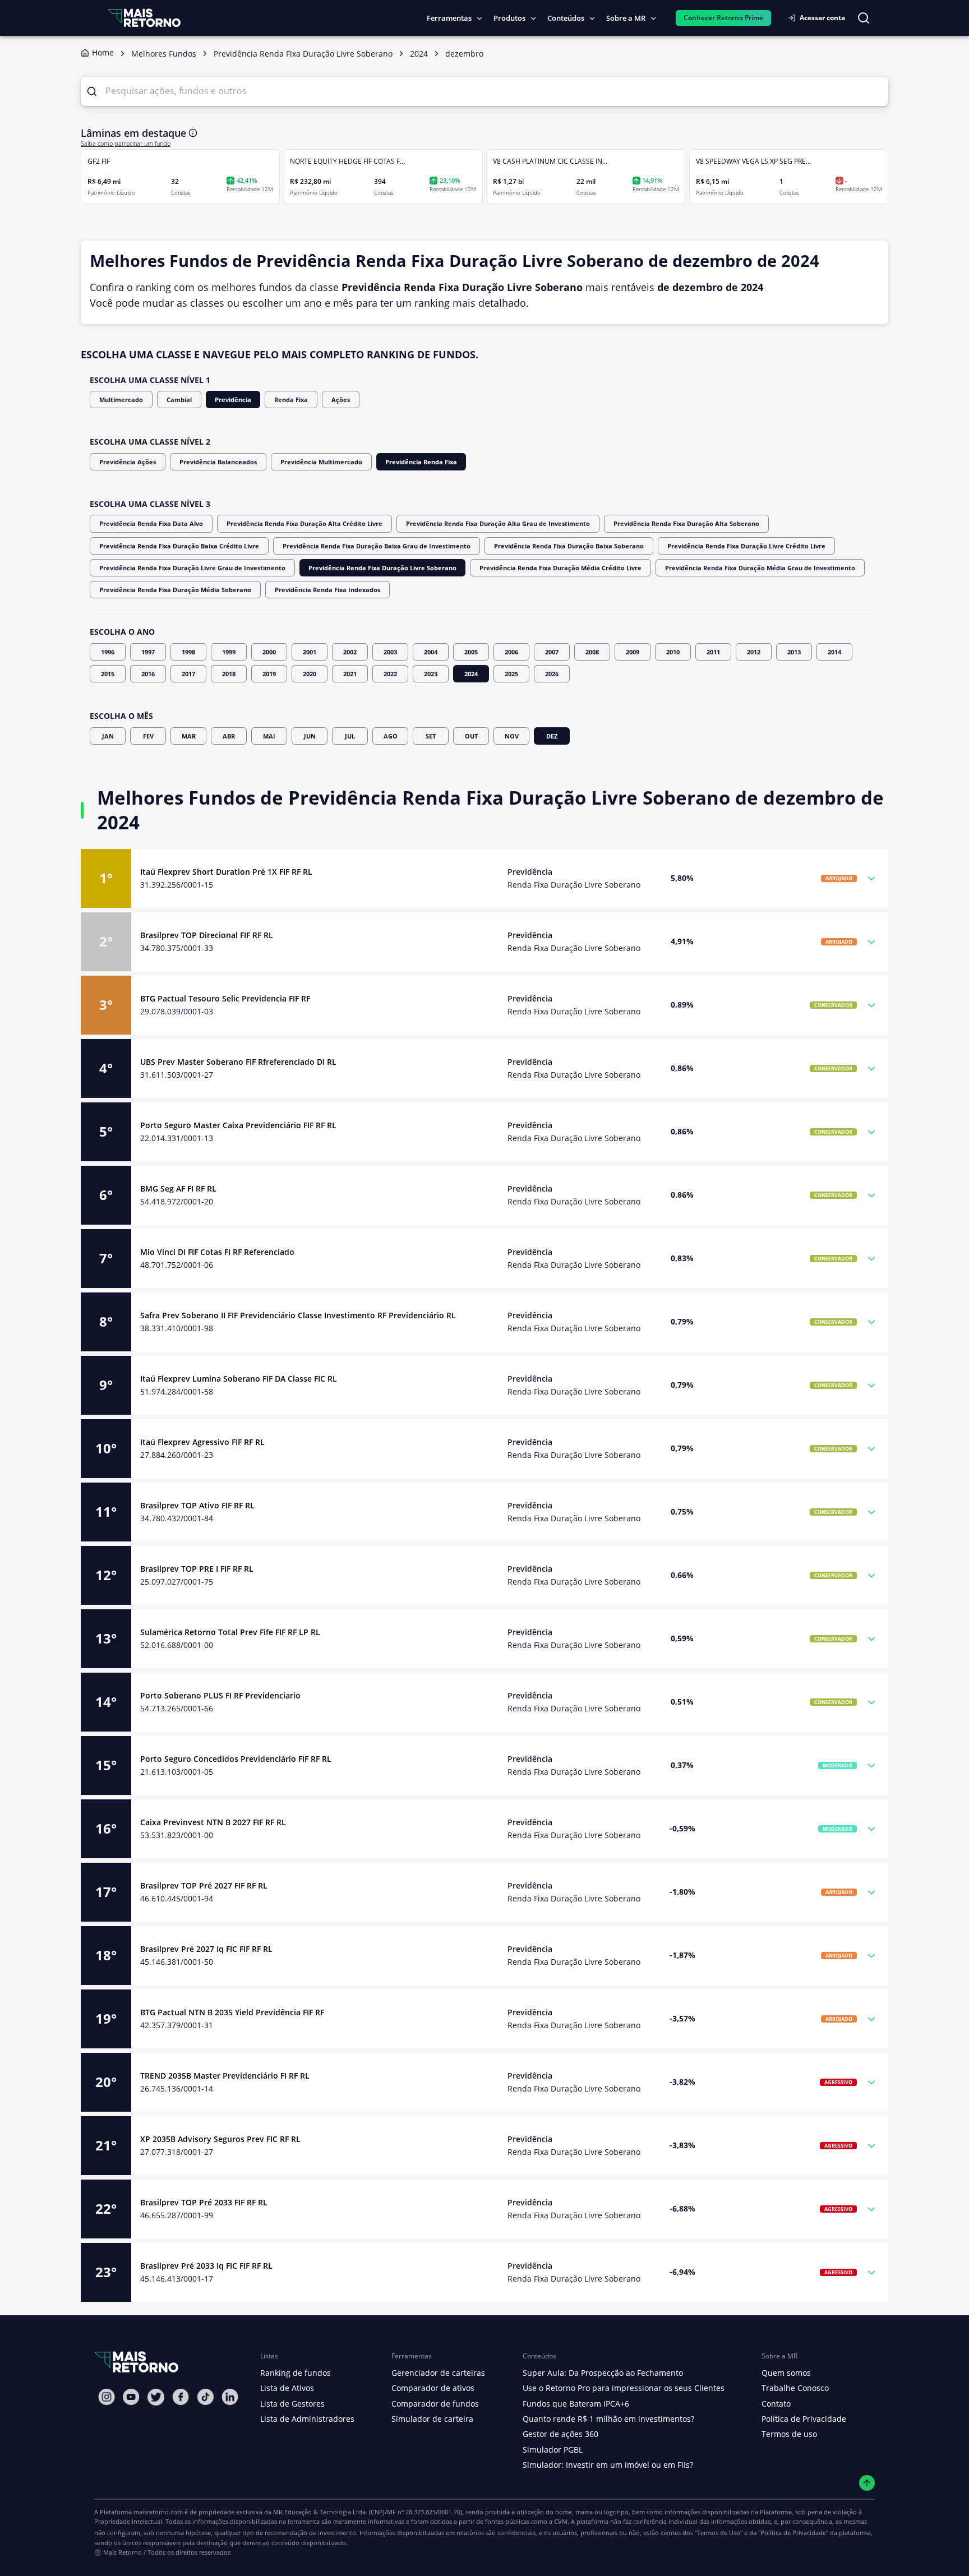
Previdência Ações (128, 462)
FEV (148, 736)
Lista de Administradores (307, 2419)
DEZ (552, 736)
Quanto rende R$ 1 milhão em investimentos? (608, 2419)
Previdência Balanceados (218, 462)
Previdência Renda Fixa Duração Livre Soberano (382, 568)
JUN (310, 736)
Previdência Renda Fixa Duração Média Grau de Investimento (760, 568)
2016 (148, 674)
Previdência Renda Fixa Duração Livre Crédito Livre (746, 546)
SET (431, 736)
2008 (592, 652)
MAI (269, 736)
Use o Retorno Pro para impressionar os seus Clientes (624, 2388)
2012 (754, 652)
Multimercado (121, 400)
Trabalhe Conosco (795, 2388)
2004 (431, 652)
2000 (269, 652)
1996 (108, 652)
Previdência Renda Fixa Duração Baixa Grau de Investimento (377, 546)
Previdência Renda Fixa (421, 462)
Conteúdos (566, 18)
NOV (512, 736)
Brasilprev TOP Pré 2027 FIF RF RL (204, 1885)
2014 (834, 652)
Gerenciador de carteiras (438, 2373)
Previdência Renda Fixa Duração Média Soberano (175, 590)
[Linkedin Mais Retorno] (230, 2397)
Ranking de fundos (296, 2373)
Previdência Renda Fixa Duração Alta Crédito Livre (304, 523)
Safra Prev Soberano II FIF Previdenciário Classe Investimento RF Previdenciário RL (298, 1315)
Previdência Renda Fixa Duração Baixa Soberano (569, 546)
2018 (229, 674)
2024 (471, 674)
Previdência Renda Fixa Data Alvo (151, 523)
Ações (341, 400)
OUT (471, 736)
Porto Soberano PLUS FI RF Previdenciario (220, 1695)
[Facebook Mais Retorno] (181, 2397)
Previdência (233, 400)
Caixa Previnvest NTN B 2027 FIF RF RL (213, 1822)
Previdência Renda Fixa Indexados (327, 590)
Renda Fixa (291, 400)
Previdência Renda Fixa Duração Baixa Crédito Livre (179, 546)
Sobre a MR (626, 18)
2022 (390, 674)
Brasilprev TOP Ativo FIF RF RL (197, 1505)
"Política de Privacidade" (793, 2533)
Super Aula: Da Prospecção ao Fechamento (603, 2373)
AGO (391, 736)
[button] (484, 878)
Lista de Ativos (287, 2388)
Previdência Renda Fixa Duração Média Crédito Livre (560, 568)
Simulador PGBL (553, 2450)
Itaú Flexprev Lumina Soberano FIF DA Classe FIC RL (239, 1379)
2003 (390, 652)
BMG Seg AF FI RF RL (178, 1188)
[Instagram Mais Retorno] (107, 2397)
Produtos (509, 18)
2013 (794, 652)
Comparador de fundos (435, 2404)
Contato (776, 2404)
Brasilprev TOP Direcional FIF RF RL (207, 935)
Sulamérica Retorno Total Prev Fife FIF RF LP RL (230, 1632)
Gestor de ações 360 (560, 2434)
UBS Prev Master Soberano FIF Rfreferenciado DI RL (238, 1062)
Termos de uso (789, 2434)
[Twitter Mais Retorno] (156, 2397)
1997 (148, 652)
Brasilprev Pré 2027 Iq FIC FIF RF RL (206, 1949)
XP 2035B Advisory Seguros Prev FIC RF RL (220, 2139)
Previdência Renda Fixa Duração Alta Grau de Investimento (498, 523)
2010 (673, 652)
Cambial (179, 400)
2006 (511, 652)
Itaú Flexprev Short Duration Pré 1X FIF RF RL (226, 872)
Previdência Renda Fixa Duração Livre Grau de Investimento (192, 568)
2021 (350, 674)
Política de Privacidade (804, 2419)
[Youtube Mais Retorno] (131, 2397)
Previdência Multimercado (321, 462)
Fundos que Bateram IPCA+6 (576, 2404)
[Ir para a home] (144, 18)
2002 (350, 652)
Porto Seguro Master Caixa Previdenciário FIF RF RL (238, 1125)
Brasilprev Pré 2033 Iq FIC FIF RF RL (206, 2266)
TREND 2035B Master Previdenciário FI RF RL (225, 2076)
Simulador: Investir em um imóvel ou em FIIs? (608, 2465)
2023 (431, 674)
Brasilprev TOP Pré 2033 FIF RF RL (204, 2202)
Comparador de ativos (433, 2388)
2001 (310, 652)
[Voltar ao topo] (867, 2483)
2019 (269, 674)
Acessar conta (822, 18)
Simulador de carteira (432, 2419)
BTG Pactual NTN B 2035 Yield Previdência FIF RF (232, 2012)
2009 (633, 652)
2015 (108, 674)
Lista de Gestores (292, 2404)
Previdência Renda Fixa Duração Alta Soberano (686, 523)
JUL (350, 736)
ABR (229, 736)
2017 (188, 674)
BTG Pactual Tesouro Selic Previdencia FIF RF (225, 998)
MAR (189, 736)
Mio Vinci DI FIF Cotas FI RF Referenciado (217, 1252)
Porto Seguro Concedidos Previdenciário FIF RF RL (236, 1759)
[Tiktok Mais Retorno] (205, 2397)
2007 (552, 652)
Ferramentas (449, 18)
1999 (229, 652)
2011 (713, 652)
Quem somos (786, 2373)
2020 (310, 674)
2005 (471, 652)
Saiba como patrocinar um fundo (126, 144)
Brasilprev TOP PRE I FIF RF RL (197, 1569)
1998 (188, 652)
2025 (511, 674)
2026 (552, 674)
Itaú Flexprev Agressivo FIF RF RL (202, 1442)
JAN (108, 736)
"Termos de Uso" (719, 2533)
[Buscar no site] (864, 18)
